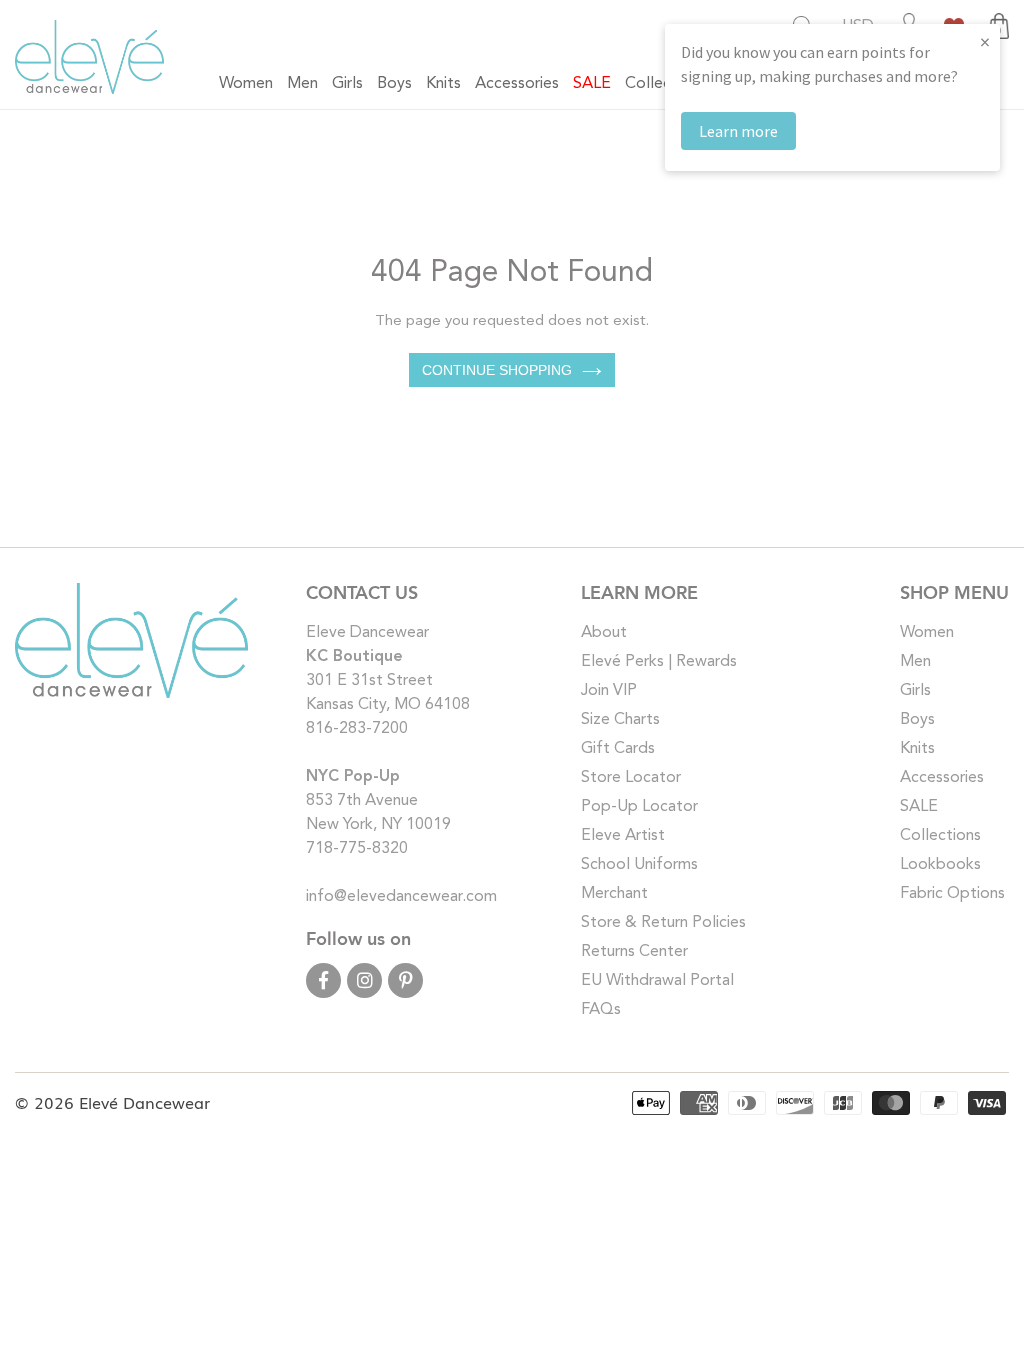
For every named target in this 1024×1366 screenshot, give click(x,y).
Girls (915, 691)
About (604, 633)
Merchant (614, 894)
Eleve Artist (623, 836)
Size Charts (620, 720)
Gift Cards (618, 749)
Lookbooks (940, 865)
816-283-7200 (357, 729)
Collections (940, 836)
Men (915, 662)
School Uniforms (639, 865)
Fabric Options (952, 894)
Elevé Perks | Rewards (659, 662)
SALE (919, 807)
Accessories (942, 778)
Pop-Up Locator (639, 807)
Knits (917, 749)
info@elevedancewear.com (401, 897)
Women (927, 633)
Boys (917, 720)
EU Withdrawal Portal (657, 981)
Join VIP (609, 691)
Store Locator (631, 778)
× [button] (985, 41)
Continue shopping (497, 370)
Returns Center (634, 952)
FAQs (601, 1010)
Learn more (738, 131)
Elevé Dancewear (144, 1102)
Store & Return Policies (663, 923)
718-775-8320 (357, 849)
